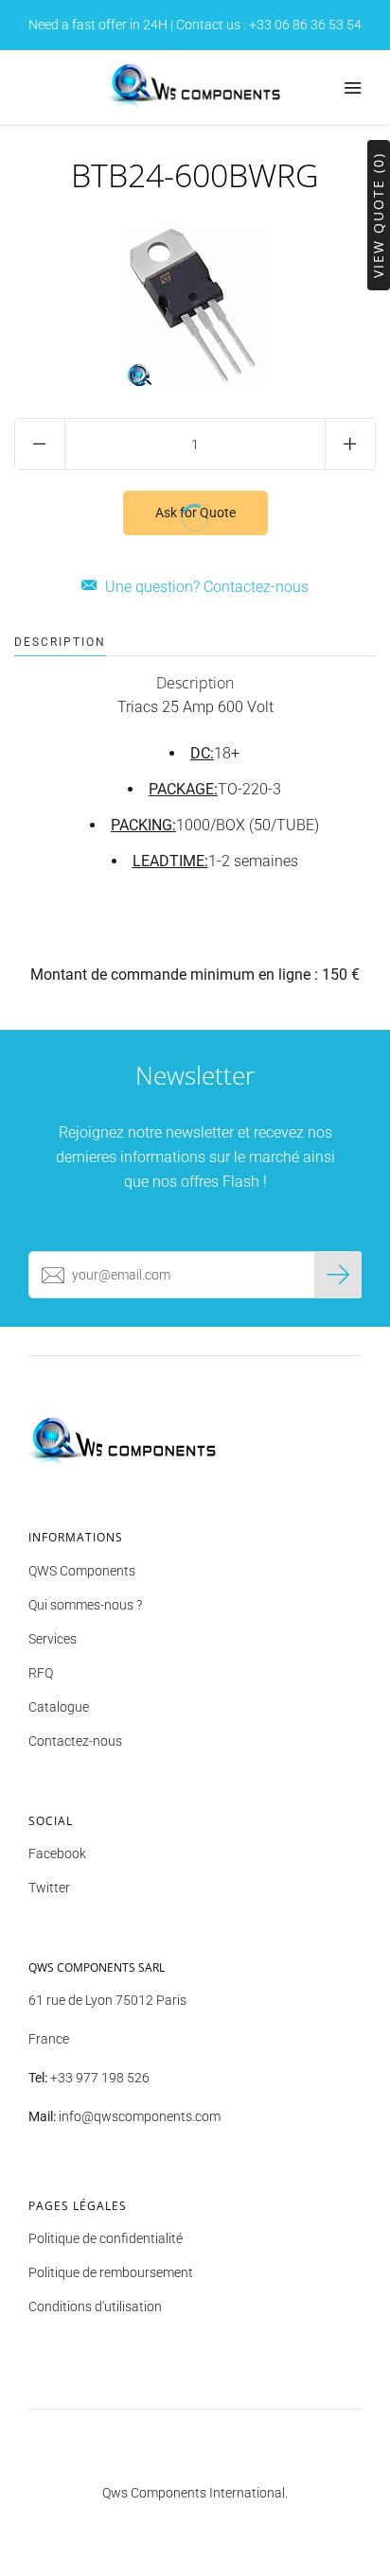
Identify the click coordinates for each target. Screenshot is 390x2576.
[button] (195, 683)
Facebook (57, 1854)
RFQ (41, 1673)
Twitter (49, 1888)
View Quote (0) (378, 215)
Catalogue (59, 1707)
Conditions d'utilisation (95, 2306)
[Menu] (352, 88)
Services (53, 1639)
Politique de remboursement (111, 2272)
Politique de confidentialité (106, 2238)
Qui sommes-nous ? (85, 1605)
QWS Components (82, 1571)
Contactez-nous (75, 1741)
